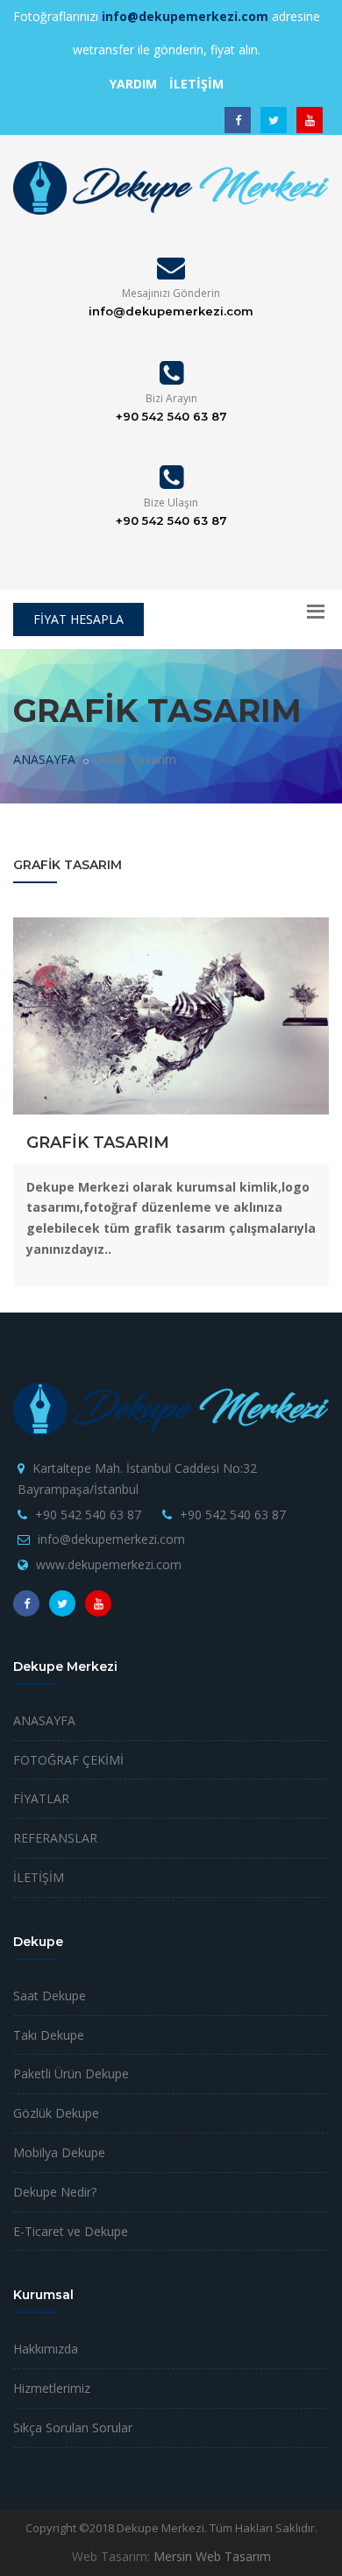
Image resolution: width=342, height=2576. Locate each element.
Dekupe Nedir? (55, 2192)
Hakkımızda (46, 2349)
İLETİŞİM (39, 1877)
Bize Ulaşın (171, 502)
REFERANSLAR (55, 1838)
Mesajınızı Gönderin (171, 293)
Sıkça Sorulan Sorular (73, 2427)
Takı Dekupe (49, 2035)
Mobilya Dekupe (59, 2152)
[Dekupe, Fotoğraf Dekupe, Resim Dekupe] (171, 187)
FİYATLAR (41, 1798)
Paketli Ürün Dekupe (71, 2074)
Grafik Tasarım (98, 1143)
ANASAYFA (44, 759)
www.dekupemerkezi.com (109, 1564)
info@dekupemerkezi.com (111, 1539)
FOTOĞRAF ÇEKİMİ (68, 1760)
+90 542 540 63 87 (88, 1514)
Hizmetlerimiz (52, 2388)
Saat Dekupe (50, 1996)
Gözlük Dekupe (56, 2113)
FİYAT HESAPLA (78, 619)
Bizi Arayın (171, 398)
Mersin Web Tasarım (212, 2556)
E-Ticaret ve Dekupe (71, 2231)
